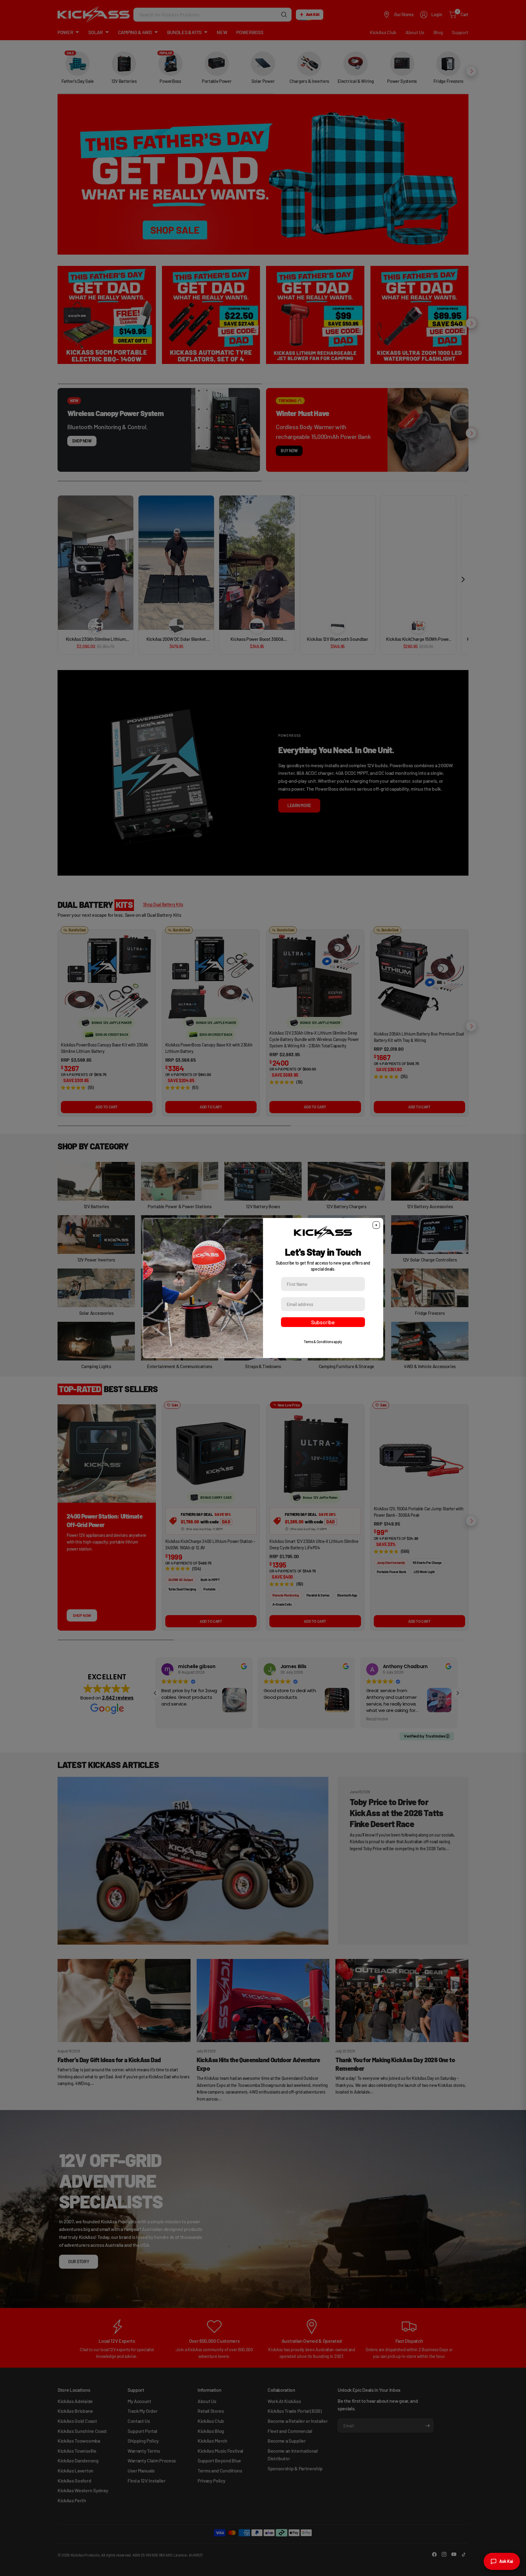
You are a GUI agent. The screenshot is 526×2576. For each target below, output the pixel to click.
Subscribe (323, 1322)
